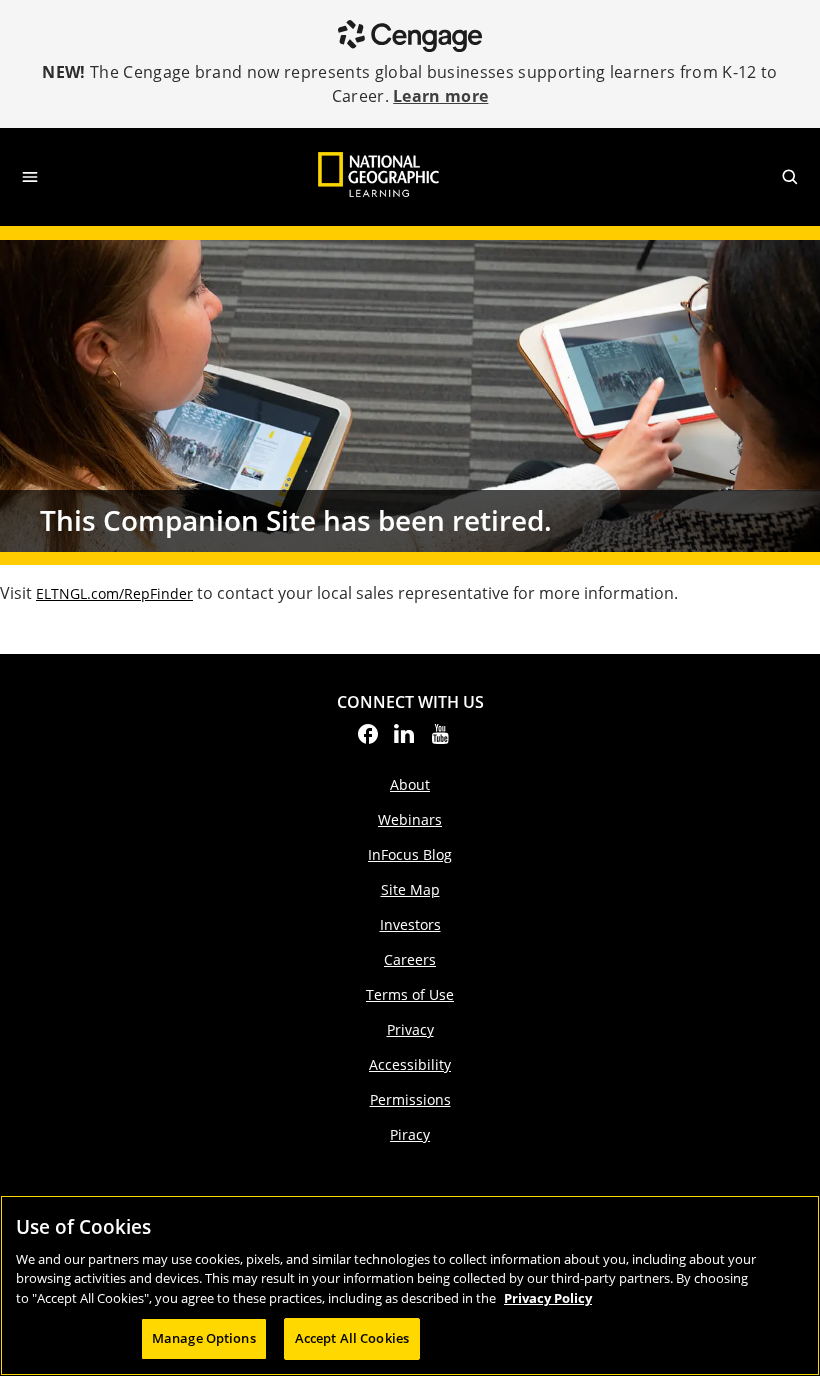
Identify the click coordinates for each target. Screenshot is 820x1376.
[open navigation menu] (30, 177)
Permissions (410, 1099)
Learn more (440, 96)
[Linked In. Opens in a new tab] (404, 740)
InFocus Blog (410, 854)
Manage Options (204, 1338)
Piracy (410, 1134)
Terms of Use (410, 994)
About (410, 784)
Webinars (410, 819)
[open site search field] (790, 177)
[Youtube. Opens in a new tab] (440, 740)
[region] (410, 1285)
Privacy (410, 1029)
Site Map (410, 889)
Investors (410, 924)
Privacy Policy (548, 1298)
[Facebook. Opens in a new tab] (368, 740)
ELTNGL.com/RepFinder (114, 593)
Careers (410, 959)
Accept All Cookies (352, 1338)
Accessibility (410, 1064)
